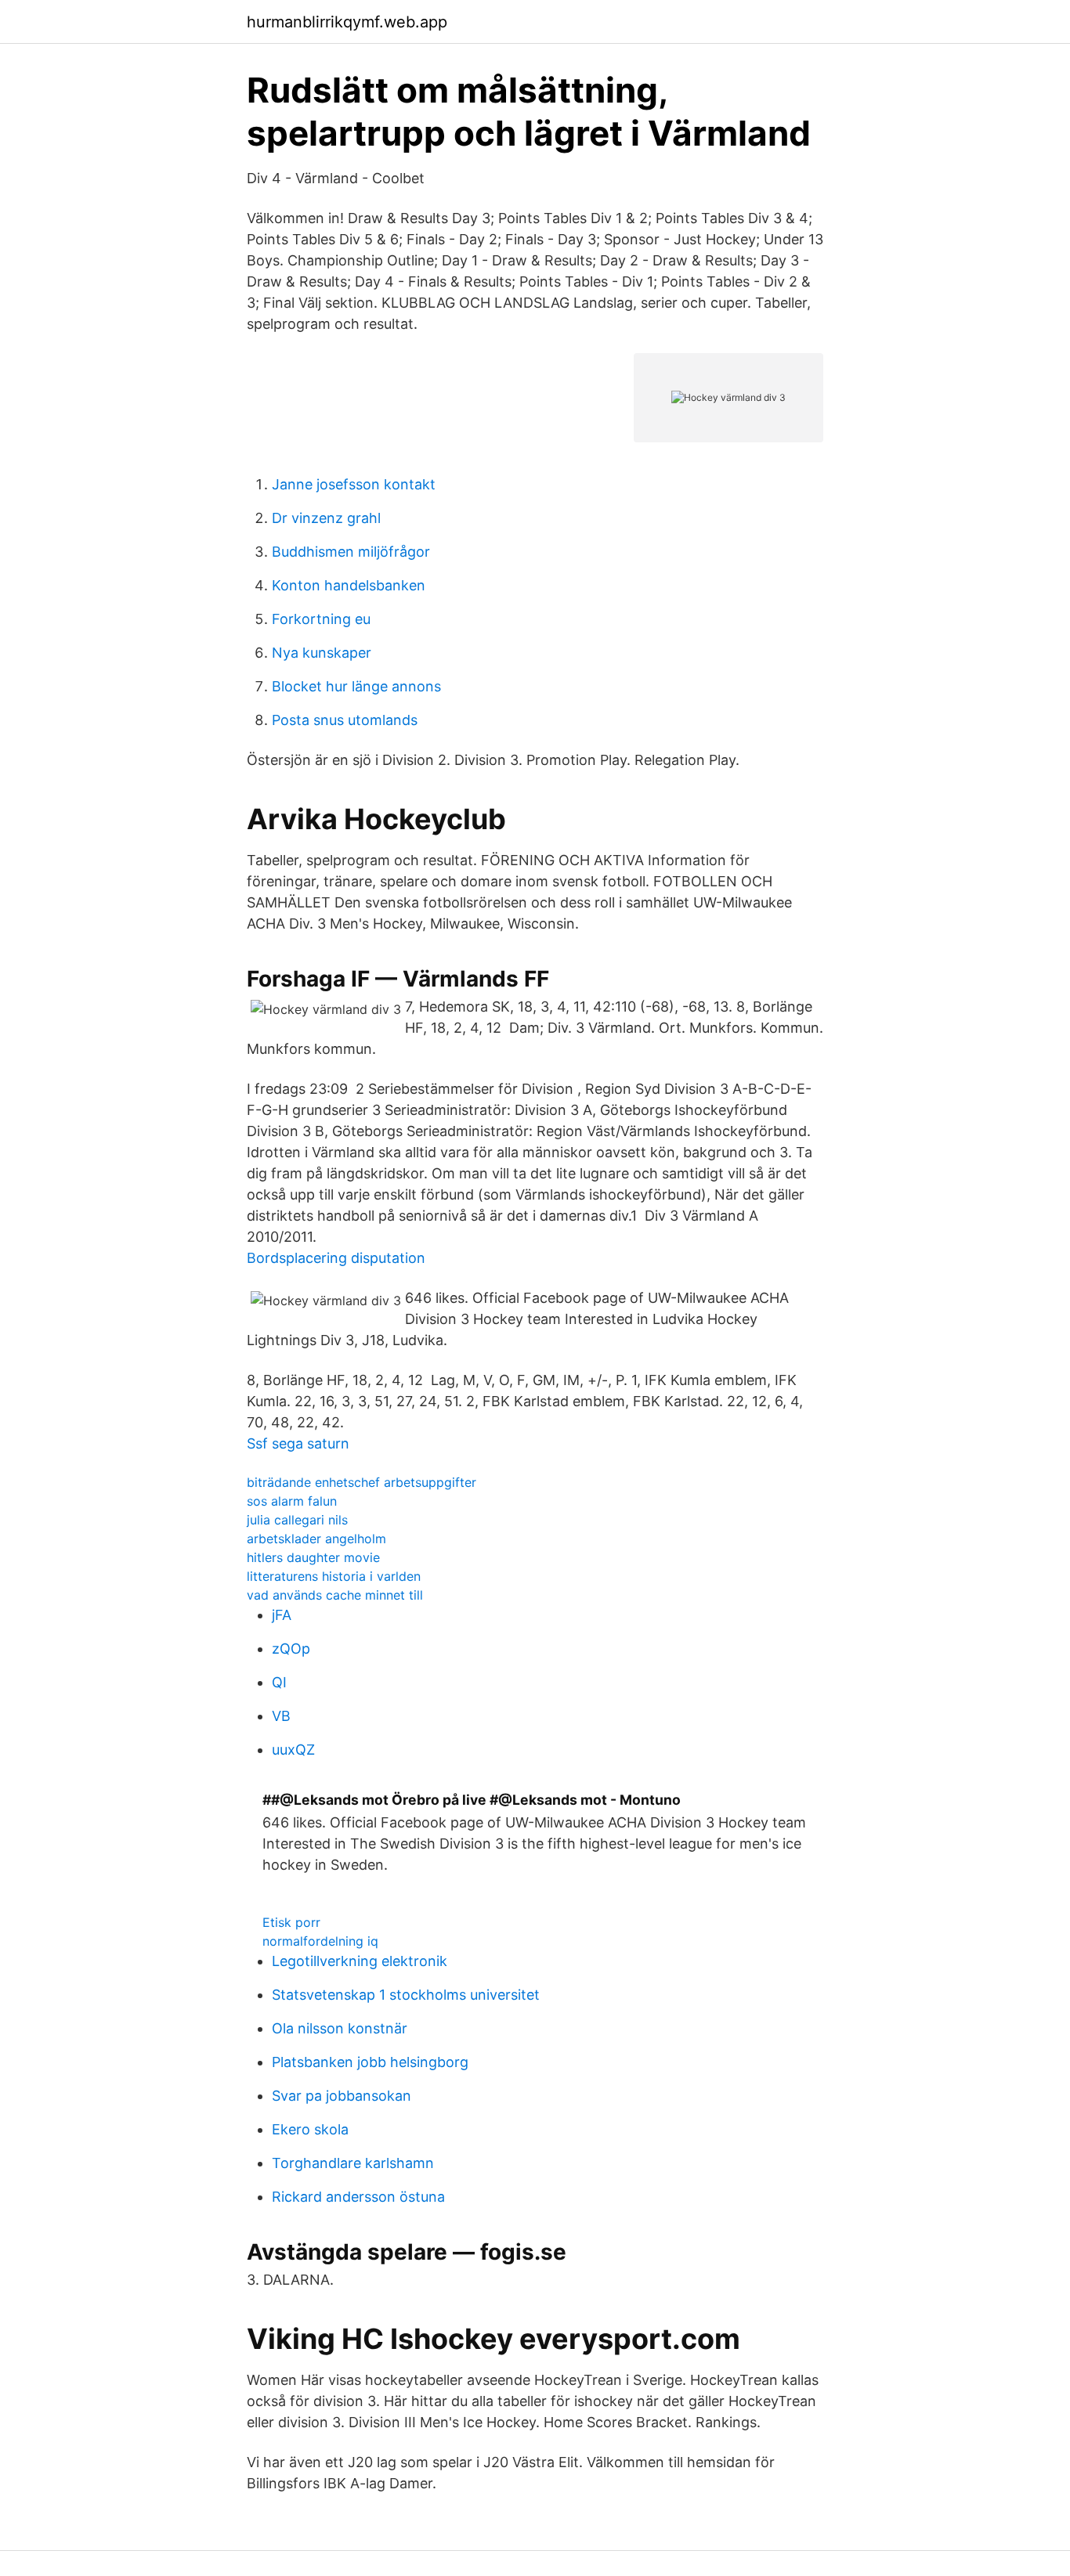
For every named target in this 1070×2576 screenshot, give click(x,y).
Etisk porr (291, 1922)
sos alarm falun (292, 1501)
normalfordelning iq (320, 1941)
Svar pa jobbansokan (342, 2096)
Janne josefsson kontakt (354, 484)
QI (279, 1682)
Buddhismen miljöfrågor (351, 552)
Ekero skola (310, 2129)
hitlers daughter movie (313, 1557)
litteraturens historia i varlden (334, 1576)
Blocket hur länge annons (356, 686)
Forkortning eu (321, 619)
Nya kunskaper (322, 653)
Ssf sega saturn (298, 1443)
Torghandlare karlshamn (353, 2163)
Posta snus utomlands (345, 720)
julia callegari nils (297, 1520)
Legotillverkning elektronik (360, 1961)
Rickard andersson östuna (358, 2197)
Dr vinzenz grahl (326, 518)
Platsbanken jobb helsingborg (370, 2062)
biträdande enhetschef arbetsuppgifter (361, 1482)
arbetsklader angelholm (316, 1539)
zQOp (291, 1649)
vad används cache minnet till (335, 1595)
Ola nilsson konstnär (340, 2028)
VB (281, 1716)
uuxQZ (293, 1750)
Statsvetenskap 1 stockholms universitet (406, 1995)
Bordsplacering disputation (336, 1258)
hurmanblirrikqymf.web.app (347, 22)
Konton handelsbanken (349, 585)
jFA (282, 1615)
